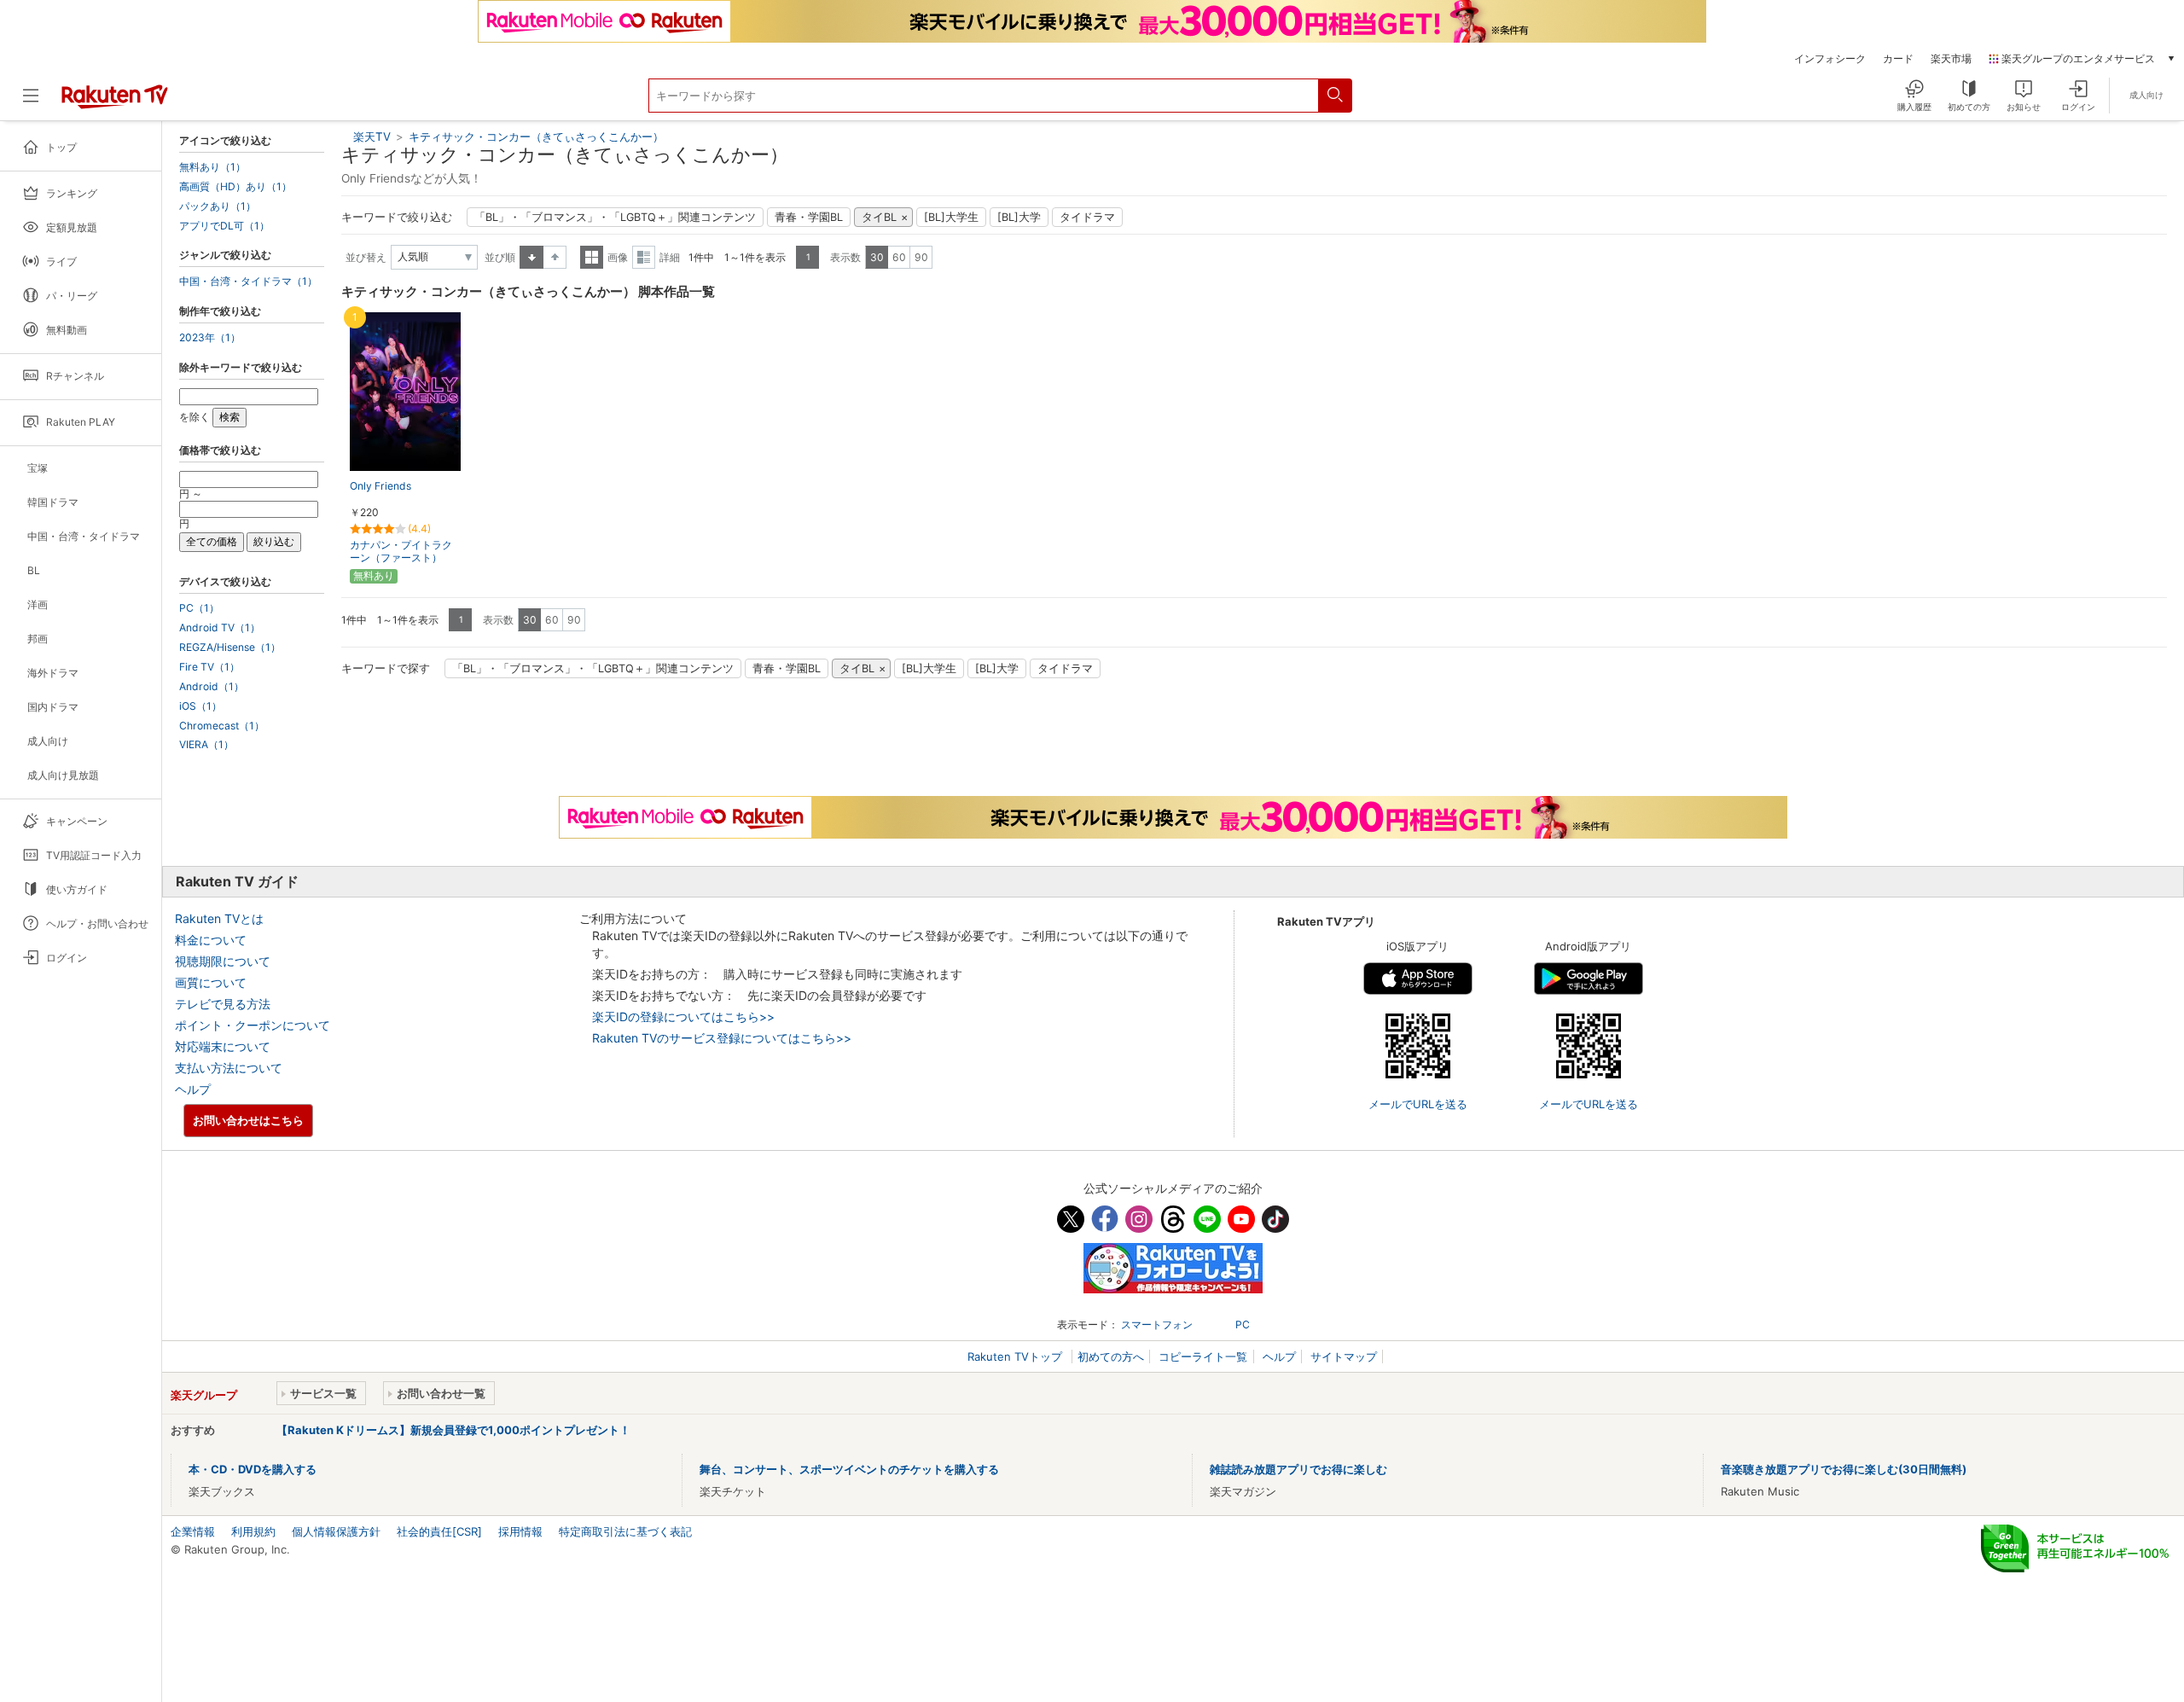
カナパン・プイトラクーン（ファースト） (401, 551)
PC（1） (199, 608)
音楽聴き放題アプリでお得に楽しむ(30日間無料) (1844, 1469)
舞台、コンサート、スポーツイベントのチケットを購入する (849, 1469)
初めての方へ (1111, 1356)
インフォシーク (1830, 59)
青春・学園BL (809, 217)
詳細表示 (644, 257)
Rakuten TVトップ (1016, 1356)
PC (1243, 1324)
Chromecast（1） (222, 726)
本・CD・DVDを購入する (253, 1469)
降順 (555, 257)
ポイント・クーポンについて (253, 1025)
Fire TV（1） (209, 667)
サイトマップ (1344, 1356)
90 (921, 257)
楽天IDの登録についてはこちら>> (683, 1017)
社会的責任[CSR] (439, 1531)
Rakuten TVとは (219, 918)
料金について (211, 940)
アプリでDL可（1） (224, 226)
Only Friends (380, 486)
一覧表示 (592, 257)
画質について (211, 982)
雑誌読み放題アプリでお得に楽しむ (1298, 1469)
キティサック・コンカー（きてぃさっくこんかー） (536, 137)
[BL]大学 (1019, 217)
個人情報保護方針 (336, 1531)
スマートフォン (1157, 1324)
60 (899, 257)
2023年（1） (210, 338)
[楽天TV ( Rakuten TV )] (115, 102)
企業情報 (193, 1531)
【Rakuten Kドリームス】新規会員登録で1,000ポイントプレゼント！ (453, 1430)
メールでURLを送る (1418, 1104)
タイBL (879, 217)
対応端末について (223, 1046)
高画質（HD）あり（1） (235, 187)
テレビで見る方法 (223, 1004)
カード (1898, 59)
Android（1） (212, 687)
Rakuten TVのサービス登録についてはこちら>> (722, 1038)
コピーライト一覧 (1203, 1356)
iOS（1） (200, 706)
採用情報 (520, 1531)
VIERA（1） (206, 745)
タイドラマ (1087, 217)
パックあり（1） (218, 206)
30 (877, 257)
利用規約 (253, 1531)
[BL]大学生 (951, 217)
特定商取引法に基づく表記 (625, 1531)
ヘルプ (193, 1089)
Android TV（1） (220, 628)
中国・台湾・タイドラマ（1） (248, 282)
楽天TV (372, 137)
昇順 (531, 257)
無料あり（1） (212, 167)
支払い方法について (229, 1068)
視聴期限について (223, 961)
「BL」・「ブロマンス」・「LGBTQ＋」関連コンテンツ (615, 217)
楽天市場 (1951, 59)
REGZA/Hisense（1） (230, 648)
